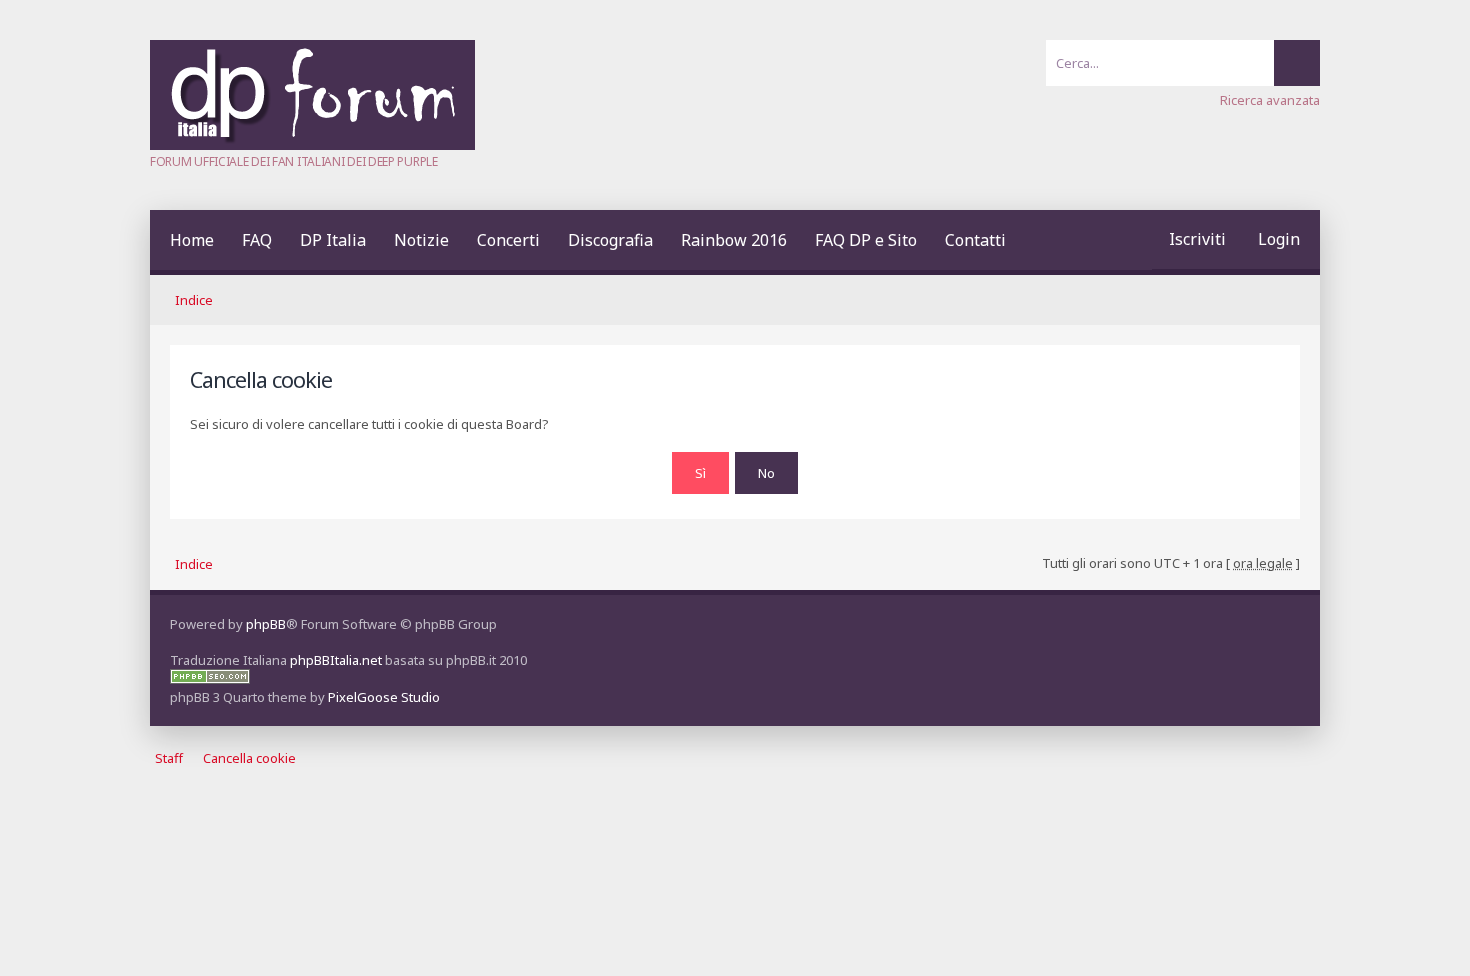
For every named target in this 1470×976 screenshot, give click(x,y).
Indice (194, 300)
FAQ (257, 240)
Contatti (975, 240)
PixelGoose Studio (384, 697)
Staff (169, 759)
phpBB (266, 624)
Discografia (610, 240)
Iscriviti (1197, 239)
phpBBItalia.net (336, 660)
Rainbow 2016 (734, 240)
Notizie (421, 240)
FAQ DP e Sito (866, 240)
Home (192, 240)
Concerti (508, 240)
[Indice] (312, 145)
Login (1279, 239)
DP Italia (333, 240)
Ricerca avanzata (1270, 100)
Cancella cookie (249, 759)
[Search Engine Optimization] (210, 679)
